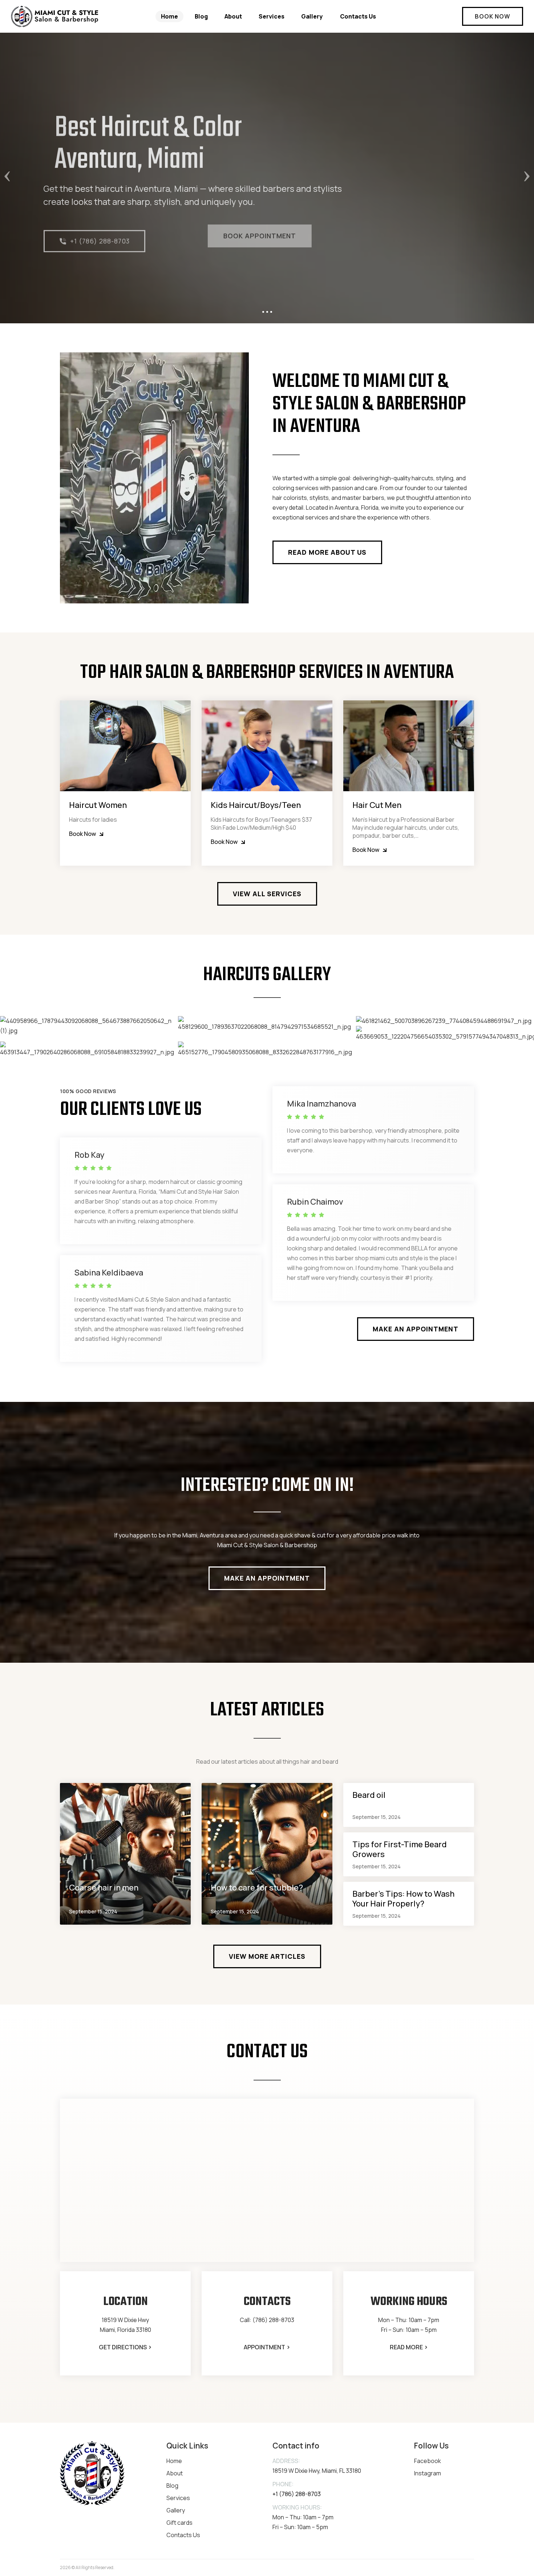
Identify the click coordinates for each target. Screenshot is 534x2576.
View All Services (267, 894)
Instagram (428, 2473)
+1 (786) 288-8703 (92, 236)
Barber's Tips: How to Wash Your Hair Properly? (403, 1899)
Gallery (312, 16)
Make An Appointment (416, 1329)
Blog (201, 16)
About (233, 16)
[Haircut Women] (125, 746)
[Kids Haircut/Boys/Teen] (267, 746)
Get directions (125, 2347)
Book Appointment (195, 236)
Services (272, 16)
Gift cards (179, 2523)
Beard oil (369, 1795)
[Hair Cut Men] (409, 746)
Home (169, 16)
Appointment (267, 2347)
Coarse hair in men (104, 1888)
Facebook (428, 2461)
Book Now (493, 16)
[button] (40, 178)
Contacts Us (358, 16)
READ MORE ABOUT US (327, 552)
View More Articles (267, 1956)
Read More (409, 2347)
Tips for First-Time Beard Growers (400, 1849)
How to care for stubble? (257, 1888)
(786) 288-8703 (273, 2320)
